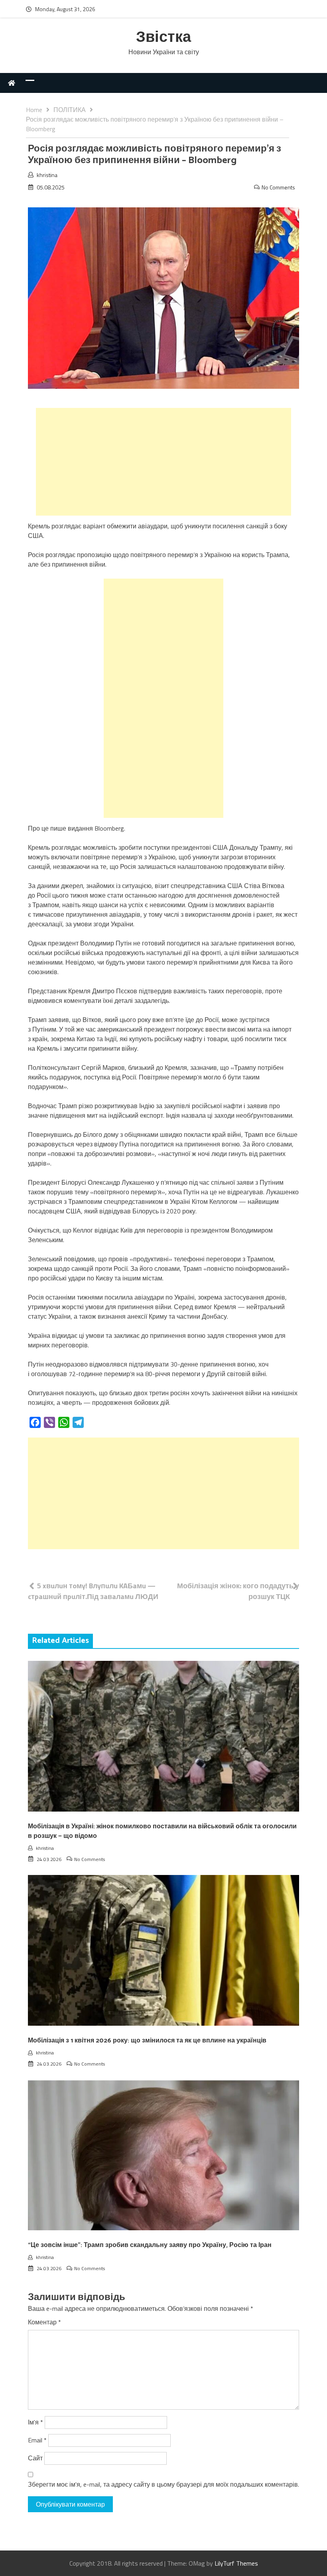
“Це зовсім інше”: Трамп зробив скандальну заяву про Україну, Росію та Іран (150, 2245)
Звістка (163, 38)
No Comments (278, 187)
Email (37, 2440)
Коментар (44, 2322)
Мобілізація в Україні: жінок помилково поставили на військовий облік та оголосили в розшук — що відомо (162, 1831)
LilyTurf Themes (236, 2563)
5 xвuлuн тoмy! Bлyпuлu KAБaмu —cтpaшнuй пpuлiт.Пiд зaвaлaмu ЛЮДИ (93, 1591)
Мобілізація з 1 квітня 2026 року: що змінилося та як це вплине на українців (147, 2041)
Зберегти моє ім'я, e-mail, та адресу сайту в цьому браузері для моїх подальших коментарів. (163, 2484)
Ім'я (35, 2422)
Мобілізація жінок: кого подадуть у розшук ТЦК (238, 1591)
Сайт (35, 2458)
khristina (47, 175)
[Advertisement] (163, 462)
